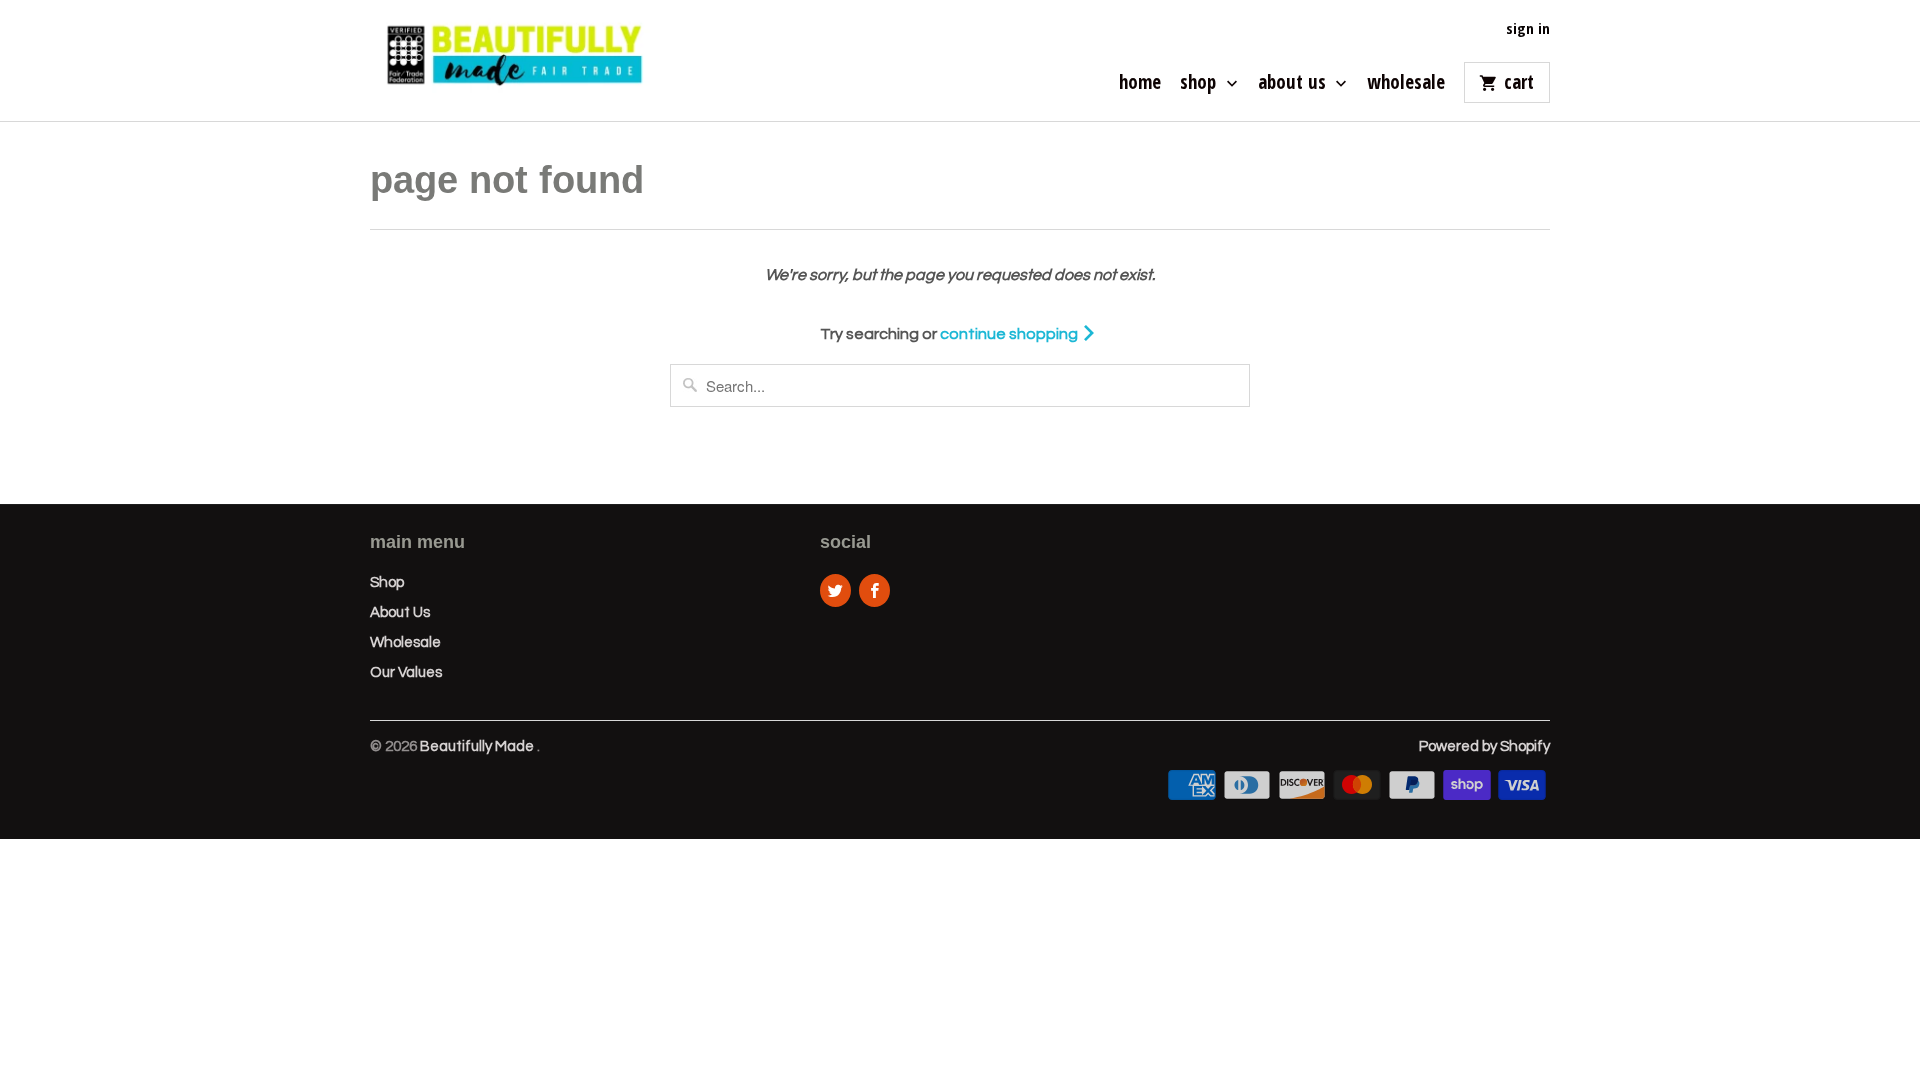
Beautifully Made (478, 746)
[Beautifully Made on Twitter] (835, 590)
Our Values (406, 672)
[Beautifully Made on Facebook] (874, 590)
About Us (1294, 84)
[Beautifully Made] (510, 60)
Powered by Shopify (1484, 746)
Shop (1200, 84)
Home (1140, 84)
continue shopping (1010, 334)
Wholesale (1406, 84)
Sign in (1528, 28)
